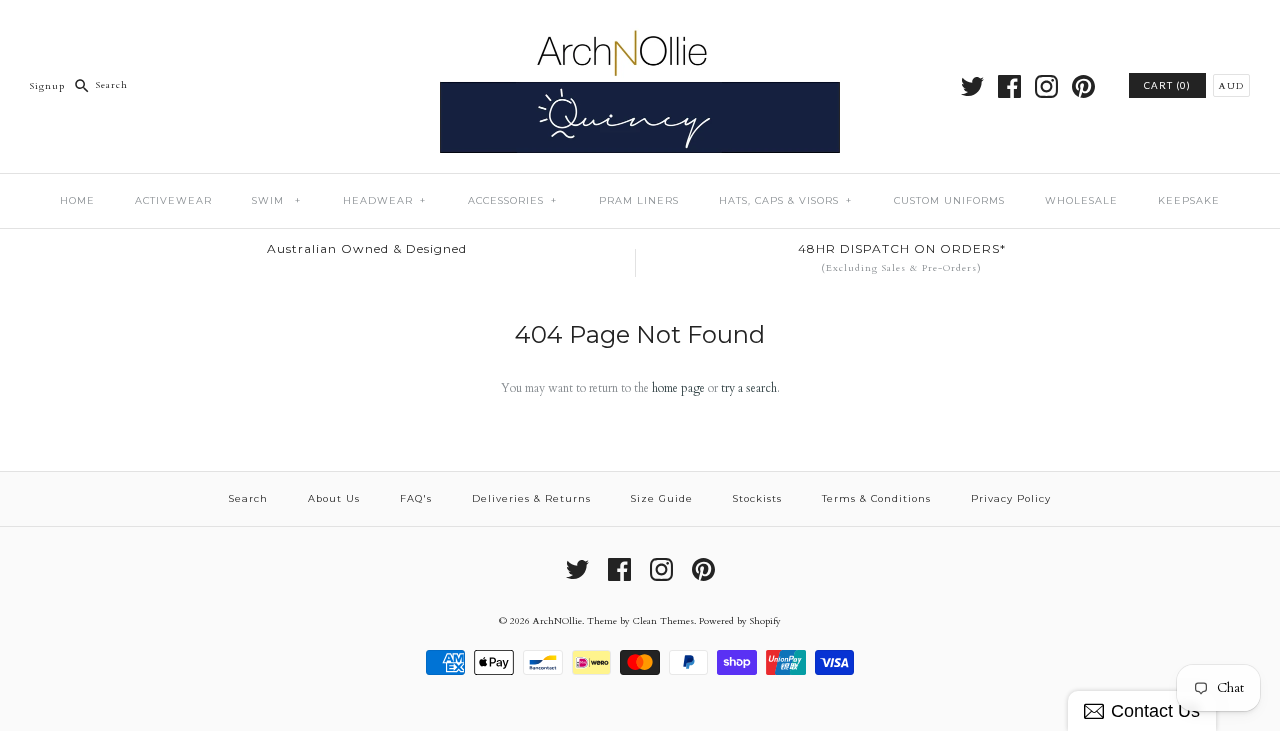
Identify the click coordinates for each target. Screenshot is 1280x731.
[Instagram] (1046, 86)
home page (678, 388)
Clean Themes (663, 620)
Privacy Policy (1011, 498)
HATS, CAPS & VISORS (785, 200)
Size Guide (662, 498)
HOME (77, 200)
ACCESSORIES (512, 200)
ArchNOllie (557, 620)
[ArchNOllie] (640, 29)
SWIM (276, 200)
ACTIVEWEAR (173, 200)
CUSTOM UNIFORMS (949, 200)
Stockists (757, 498)
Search (248, 498)
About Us (334, 498)
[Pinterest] (1083, 86)
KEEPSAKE (1189, 200)
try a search (749, 388)
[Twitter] (972, 86)
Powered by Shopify (740, 620)
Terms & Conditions (876, 498)
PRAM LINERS (639, 200)
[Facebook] (1009, 86)
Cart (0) (1167, 85)
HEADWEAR (384, 200)
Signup (47, 84)
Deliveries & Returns (531, 498)
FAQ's (416, 498)
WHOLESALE (1081, 200)
